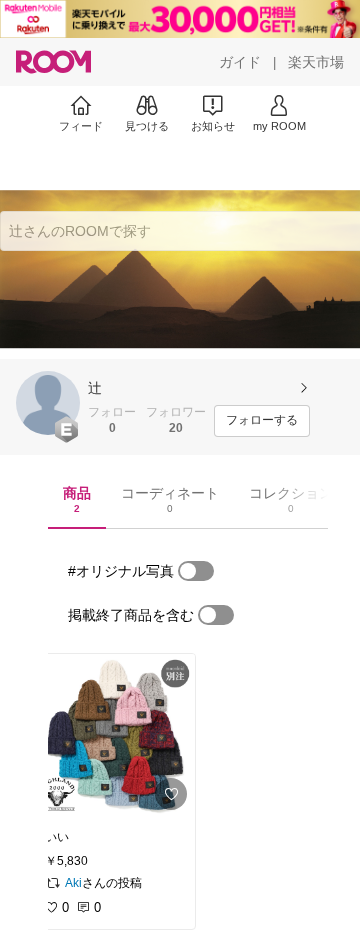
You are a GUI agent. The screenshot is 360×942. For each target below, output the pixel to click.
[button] (48, 403)
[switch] (196, 571)
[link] (114, 736)
